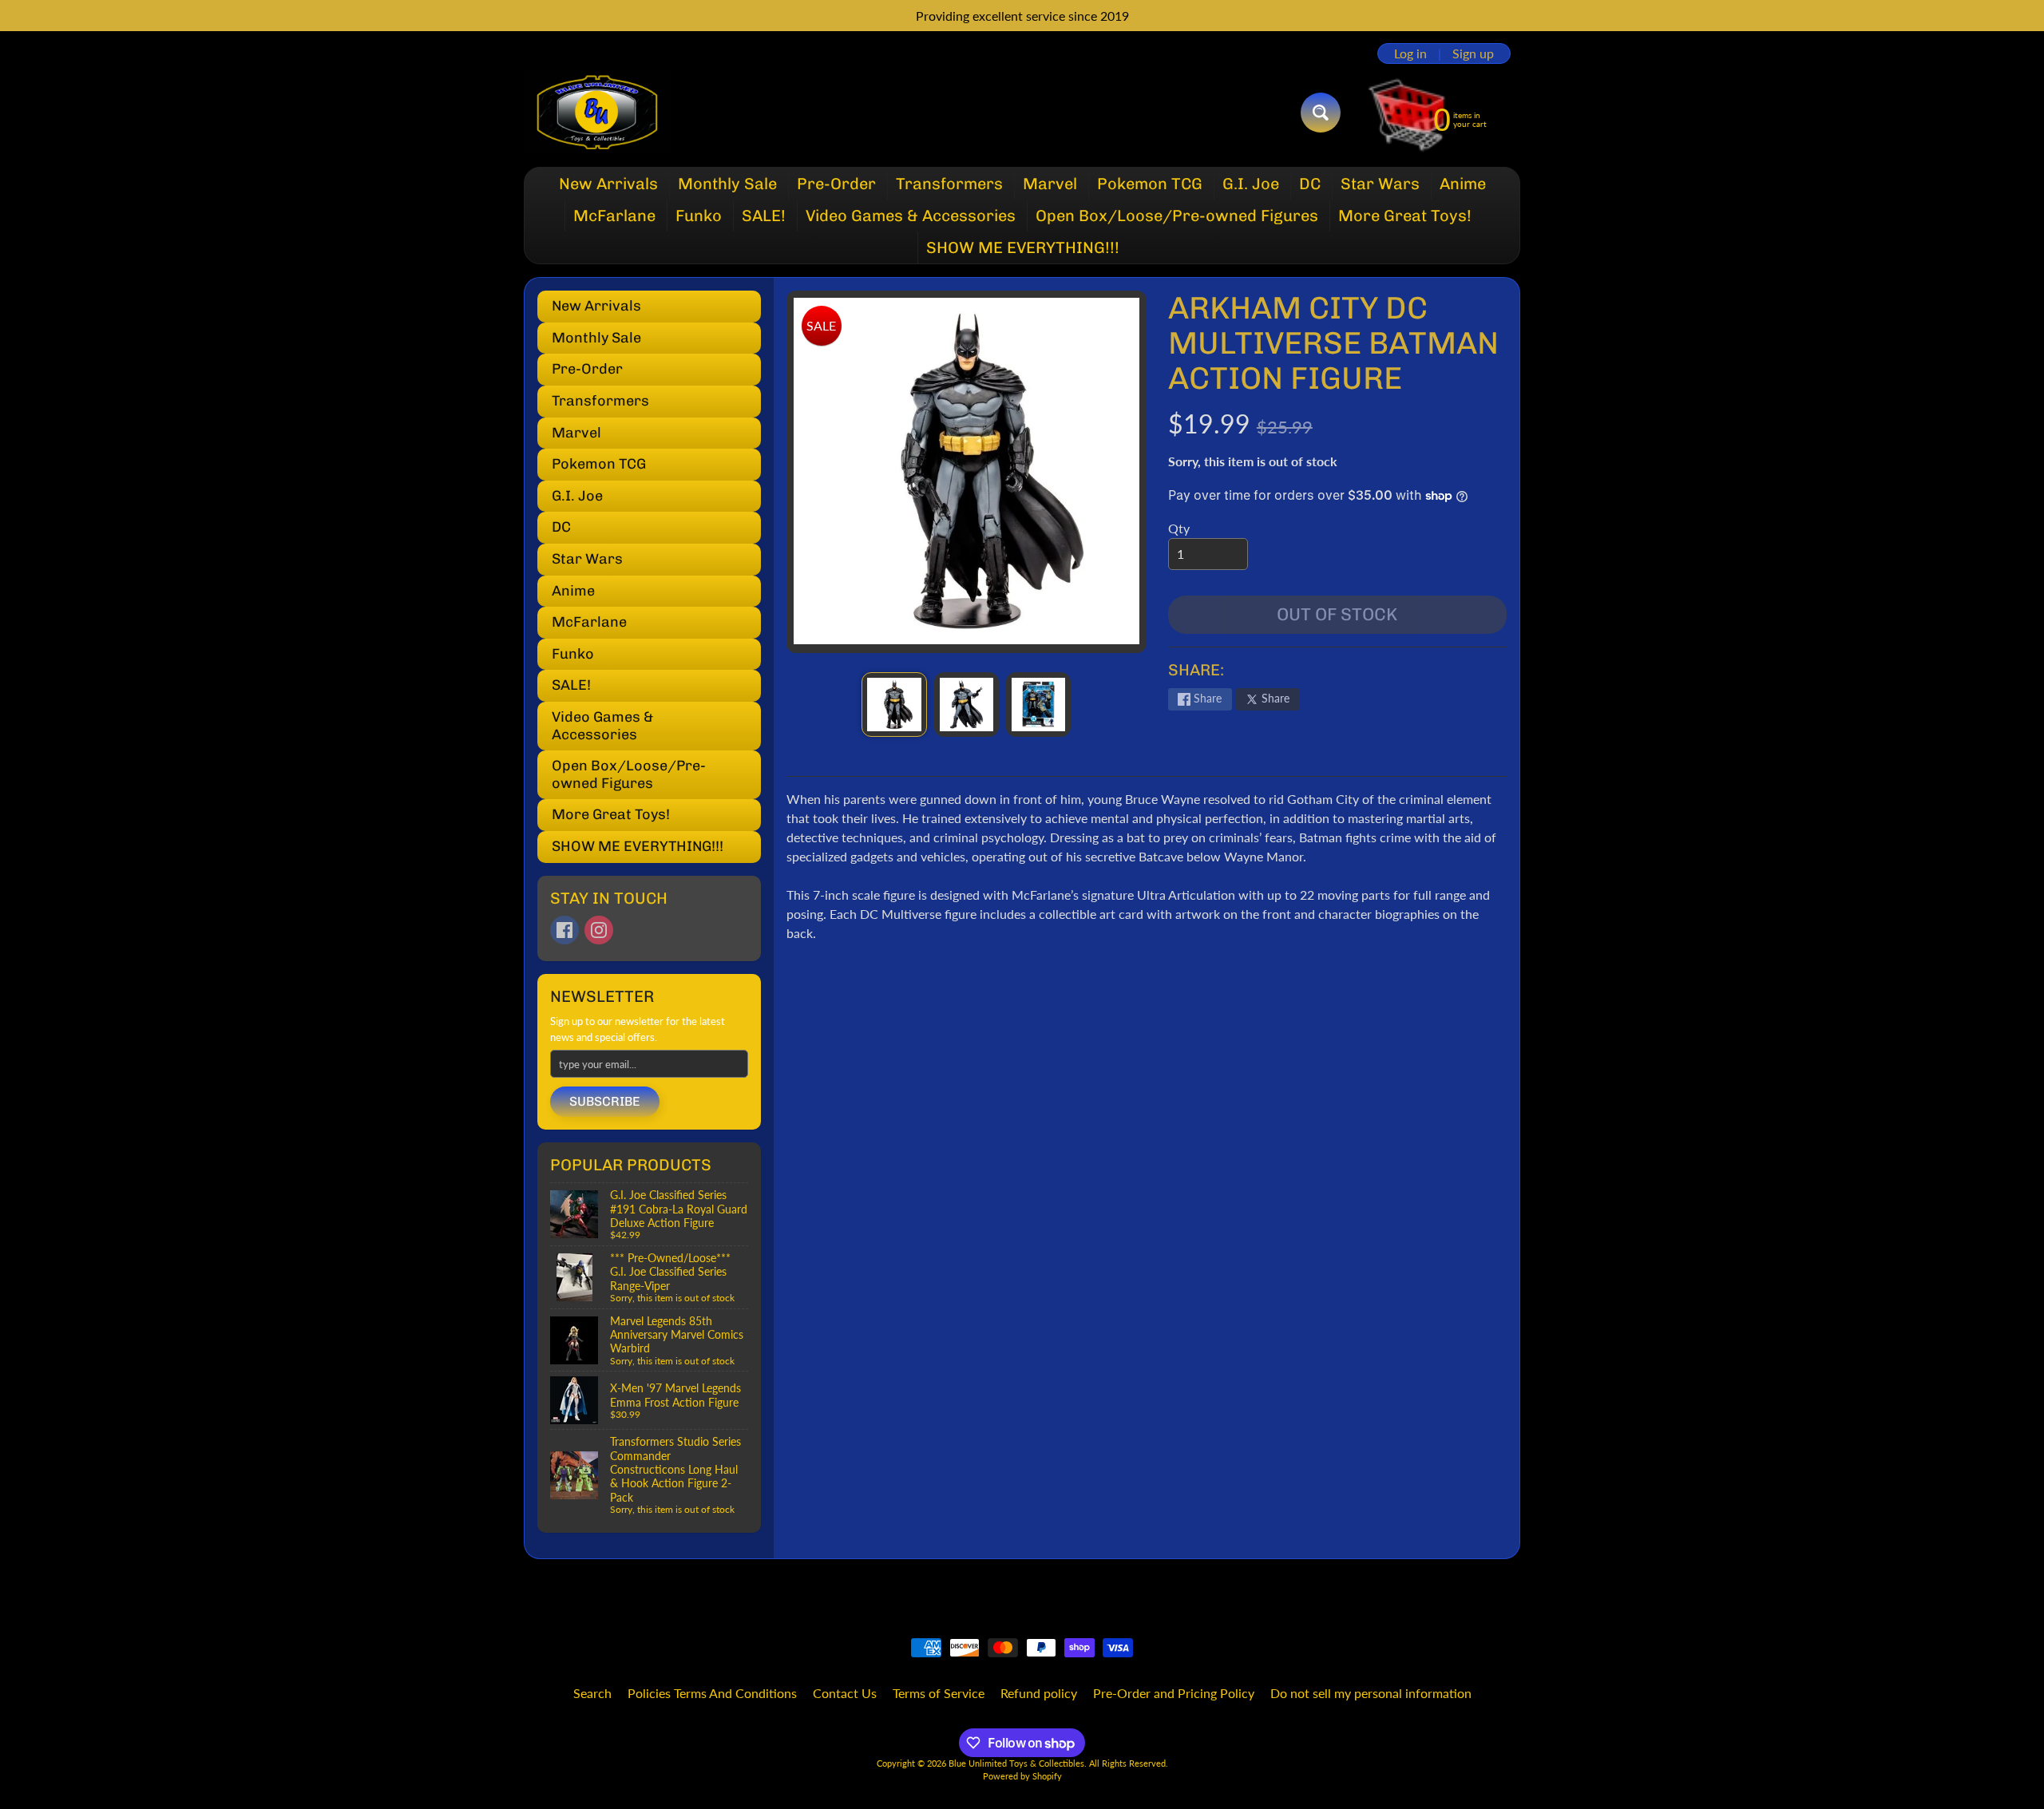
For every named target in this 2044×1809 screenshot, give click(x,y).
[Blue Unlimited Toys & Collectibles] (598, 113)
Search (592, 1693)
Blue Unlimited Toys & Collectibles (1016, 1763)
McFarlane (614, 216)
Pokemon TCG (1150, 184)
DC (1310, 184)
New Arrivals (608, 184)
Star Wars (1380, 184)
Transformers (949, 184)
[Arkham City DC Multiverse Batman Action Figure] (894, 705)
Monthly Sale (727, 184)
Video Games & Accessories (911, 216)
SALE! (764, 216)
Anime (1463, 184)
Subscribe (605, 1101)
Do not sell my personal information (1371, 1693)
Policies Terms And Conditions (712, 1693)
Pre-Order (836, 184)
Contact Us (845, 1693)
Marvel (1050, 184)
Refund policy (1039, 1693)
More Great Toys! (1405, 216)
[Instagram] (599, 930)
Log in (1410, 53)
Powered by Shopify (1022, 1776)
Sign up (1473, 53)
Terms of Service (939, 1693)
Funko (699, 216)
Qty (1179, 528)
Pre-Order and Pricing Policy (1174, 1693)
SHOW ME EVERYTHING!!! (1023, 247)
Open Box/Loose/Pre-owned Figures (1177, 216)
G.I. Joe (1251, 184)
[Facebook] (564, 930)
